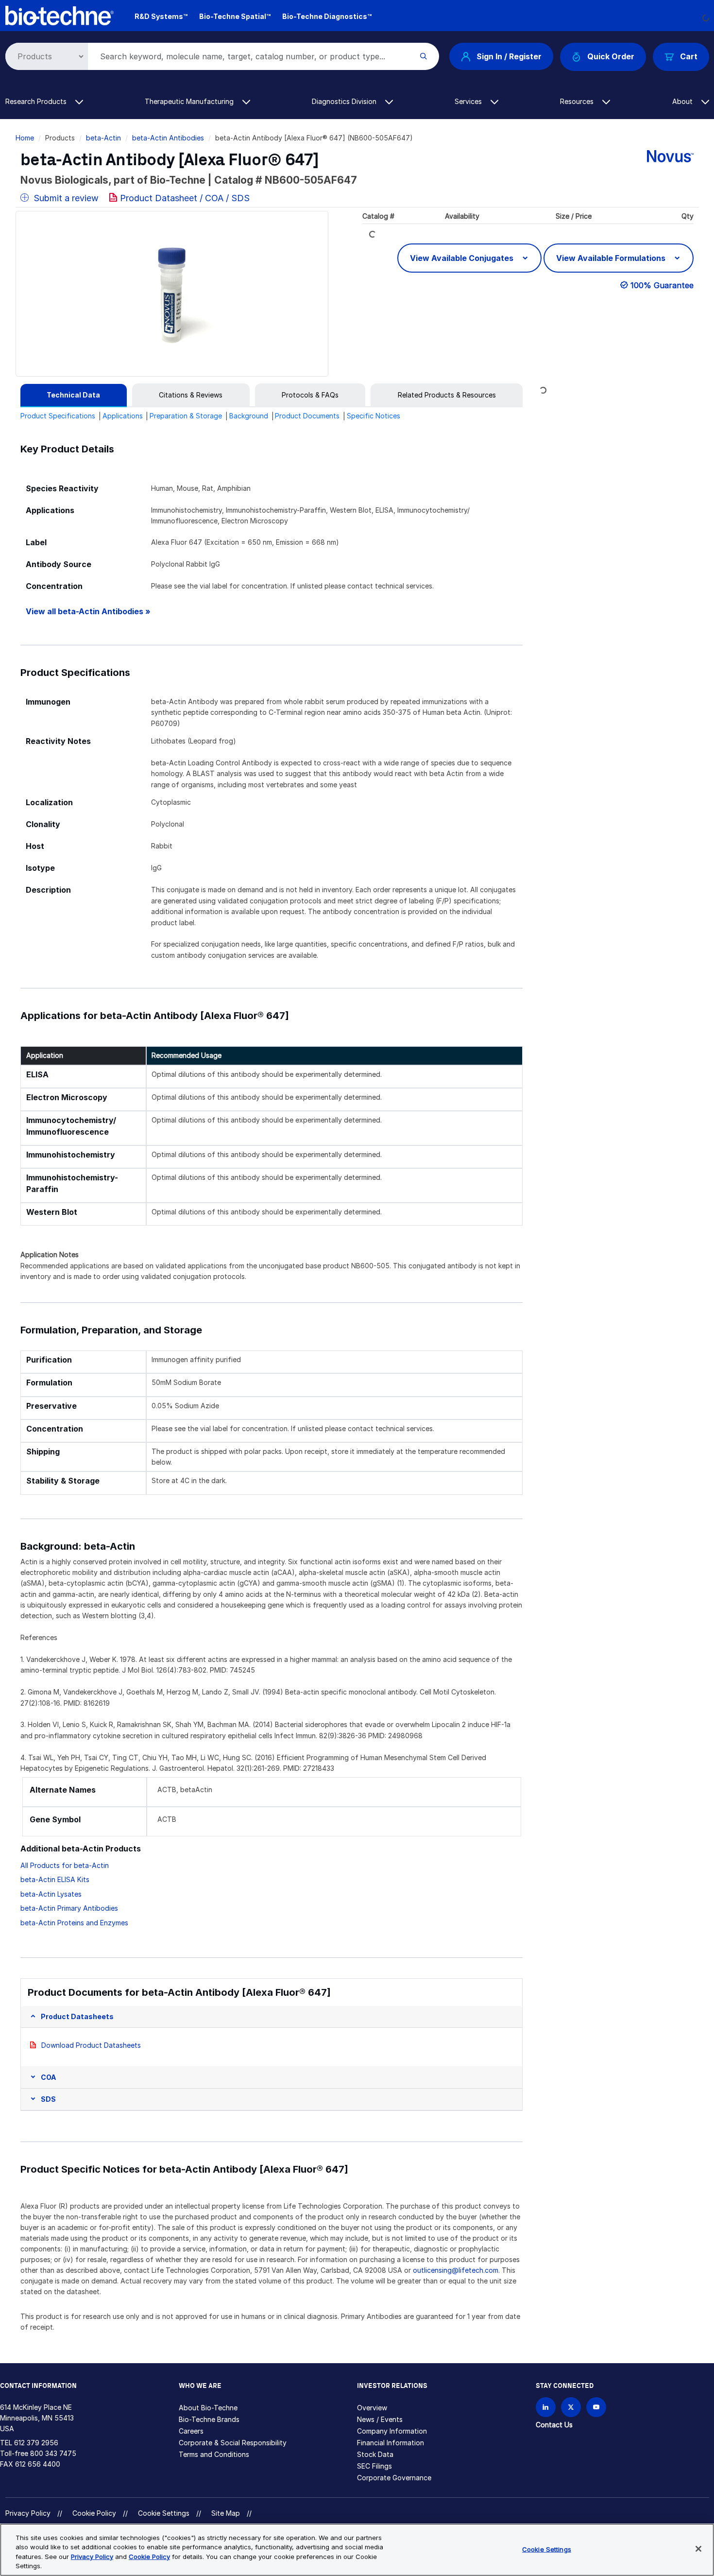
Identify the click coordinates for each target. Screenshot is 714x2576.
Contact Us (554, 2425)
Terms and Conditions (214, 2454)
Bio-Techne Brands (209, 2419)
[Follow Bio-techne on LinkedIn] (546, 2407)
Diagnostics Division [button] (345, 101)
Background (249, 416)
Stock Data (375, 2454)
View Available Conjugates (463, 258)
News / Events (380, 2419)
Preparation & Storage (186, 416)
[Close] (698, 2549)
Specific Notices (374, 416)
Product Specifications (58, 416)
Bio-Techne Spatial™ (235, 16)
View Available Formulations (612, 258)
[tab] (74, 395)
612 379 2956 (36, 2443)
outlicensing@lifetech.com (456, 2270)
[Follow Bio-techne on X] (571, 2407)
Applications (123, 416)
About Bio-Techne (208, 2408)
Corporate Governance (394, 2478)
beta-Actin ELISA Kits (55, 1879)
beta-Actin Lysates (51, 1894)
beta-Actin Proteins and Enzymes (74, 1923)
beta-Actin (103, 138)
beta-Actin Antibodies (168, 138)
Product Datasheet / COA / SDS (185, 198)
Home (25, 138)
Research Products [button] (37, 101)
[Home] (60, 15)
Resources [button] (578, 101)
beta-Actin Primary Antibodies (69, 1908)
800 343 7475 (53, 2453)
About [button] (683, 101)
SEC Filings (374, 2466)
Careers (191, 2431)
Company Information (392, 2431)
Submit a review (65, 198)
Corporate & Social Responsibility (233, 2443)
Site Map (226, 2513)
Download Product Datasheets (91, 2045)
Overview (372, 2408)
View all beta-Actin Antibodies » (88, 612)
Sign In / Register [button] (509, 56)
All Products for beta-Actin (65, 1865)
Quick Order (611, 56)
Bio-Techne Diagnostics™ (327, 16)
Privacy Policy (28, 2513)
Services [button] (469, 101)
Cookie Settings (164, 2513)
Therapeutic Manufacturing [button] (190, 101)
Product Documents (307, 416)
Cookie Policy (94, 2513)
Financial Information (391, 2443)
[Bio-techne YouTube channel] (596, 2407)
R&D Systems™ (161, 16)
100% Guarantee (662, 285)
